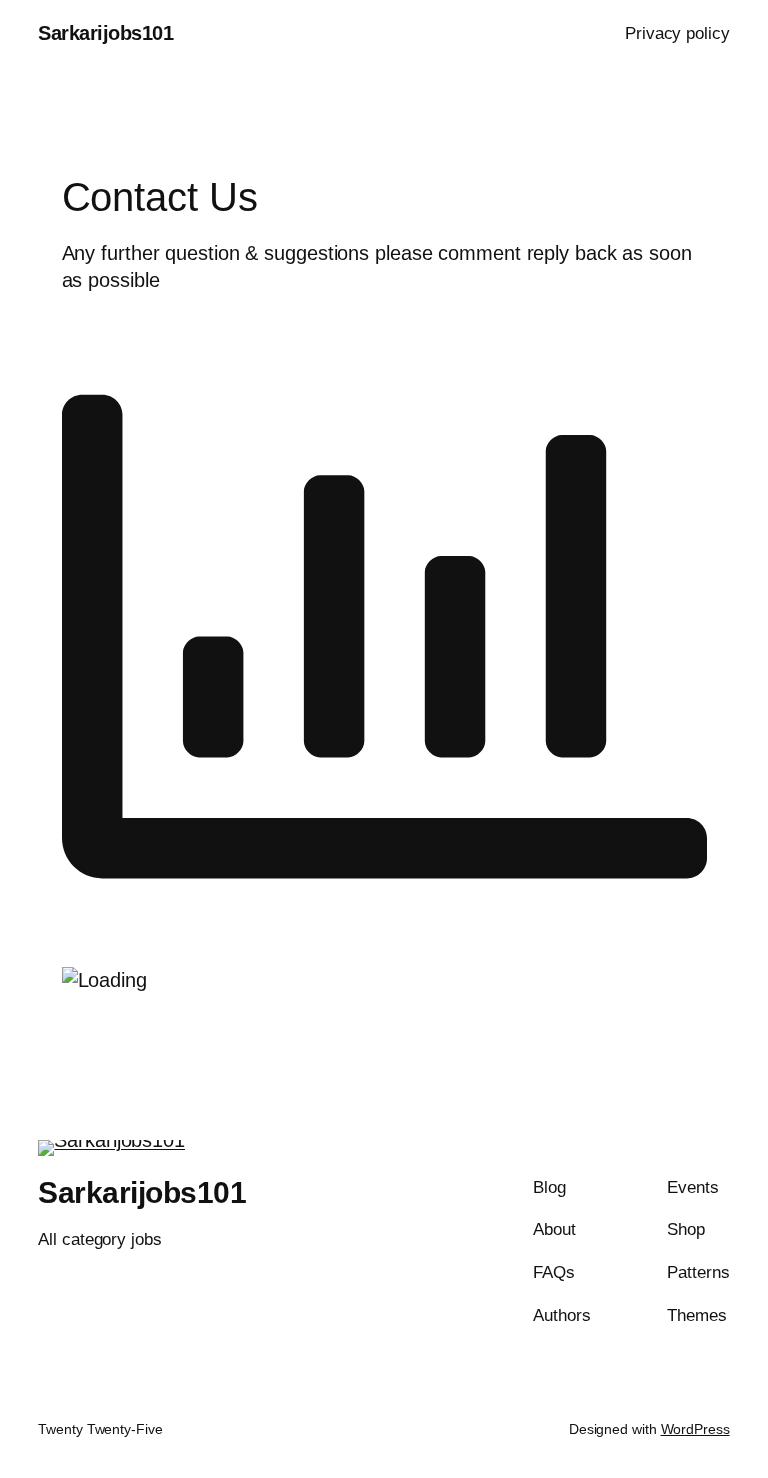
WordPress (695, 1429)
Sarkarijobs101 (105, 33)
